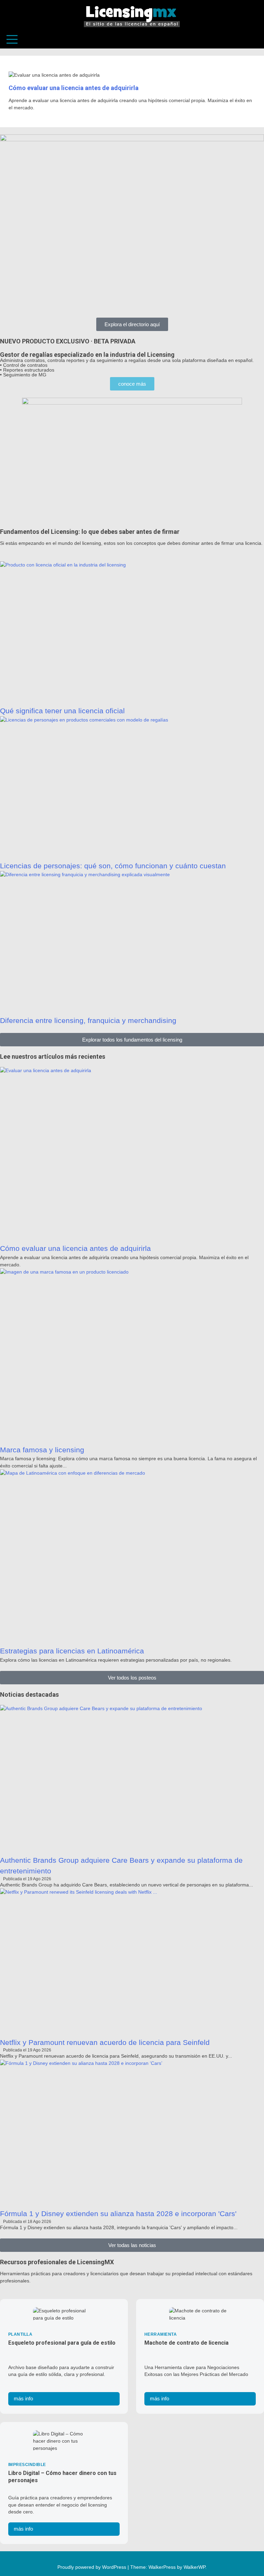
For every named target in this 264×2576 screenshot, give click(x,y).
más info (23, 2398)
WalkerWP (194, 2567)
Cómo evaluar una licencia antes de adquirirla (74, 88)
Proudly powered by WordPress (92, 2567)
